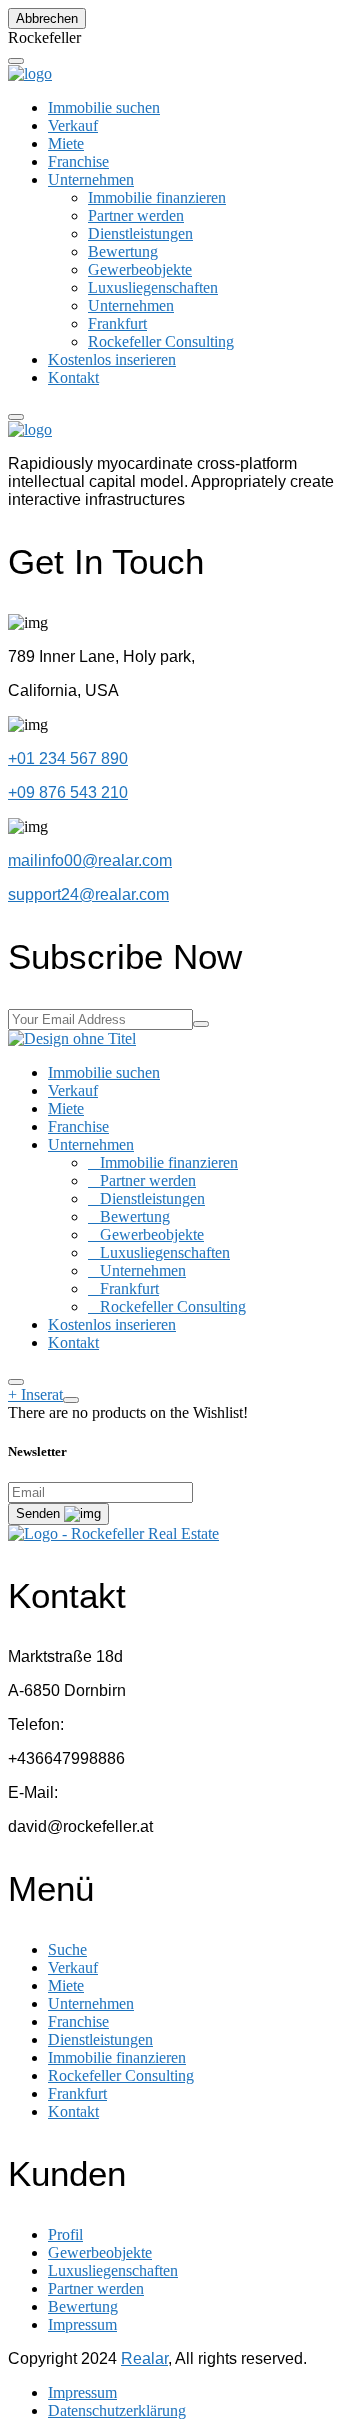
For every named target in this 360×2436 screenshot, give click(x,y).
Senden (40, 1513)
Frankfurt (117, 323)
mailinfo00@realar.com (90, 860)
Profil (65, 2234)
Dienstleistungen (140, 233)
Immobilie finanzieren (157, 197)
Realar (144, 2358)
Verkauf (73, 125)
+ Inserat (35, 1394)
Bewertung (123, 251)
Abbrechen (47, 18)
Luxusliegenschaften (153, 287)
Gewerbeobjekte (140, 269)
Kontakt (73, 377)
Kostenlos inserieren (112, 359)
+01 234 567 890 (68, 758)
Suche (67, 1949)
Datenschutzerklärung (117, 2410)
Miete (66, 143)
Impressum (82, 2324)
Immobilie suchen (104, 107)
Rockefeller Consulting (161, 341)
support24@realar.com (88, 894)
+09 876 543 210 (68, 792)
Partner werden (136, 215)
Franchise (78, 161)
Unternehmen (91, 179)
